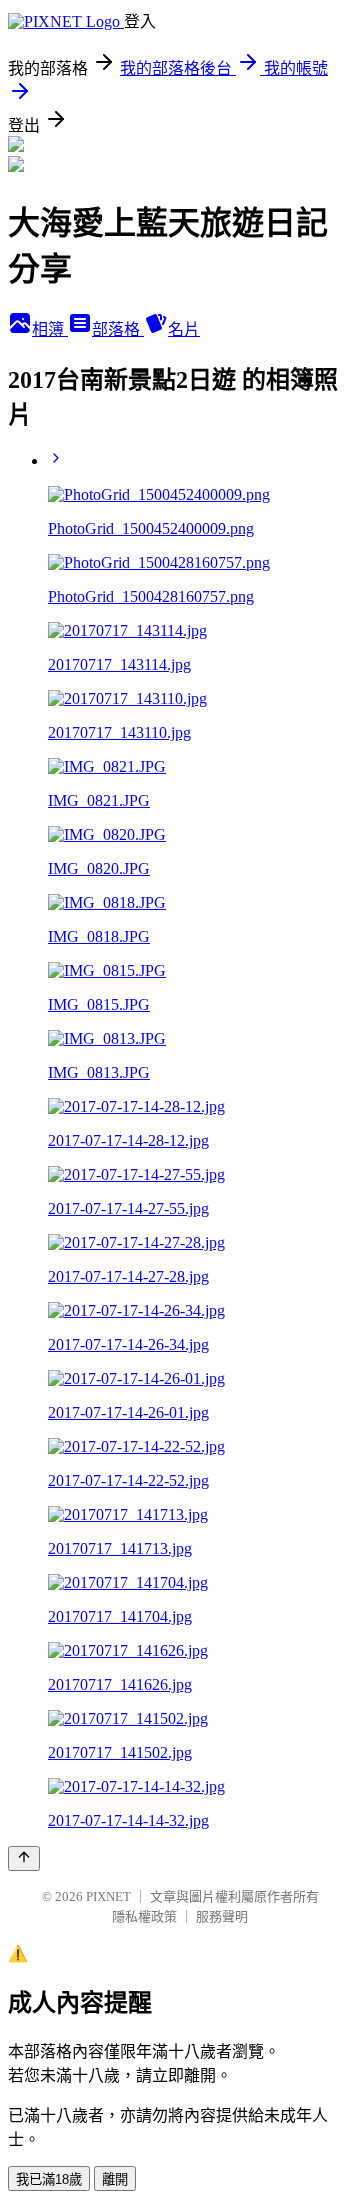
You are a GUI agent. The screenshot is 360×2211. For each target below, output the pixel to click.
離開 (115, 2179)
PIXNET (108, 1896)
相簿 (50, 329)
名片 (184, 329)
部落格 (118, 329)
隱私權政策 (144, 1916)
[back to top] (24, 1858)
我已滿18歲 (49, 2179)
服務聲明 (222, 1916)
